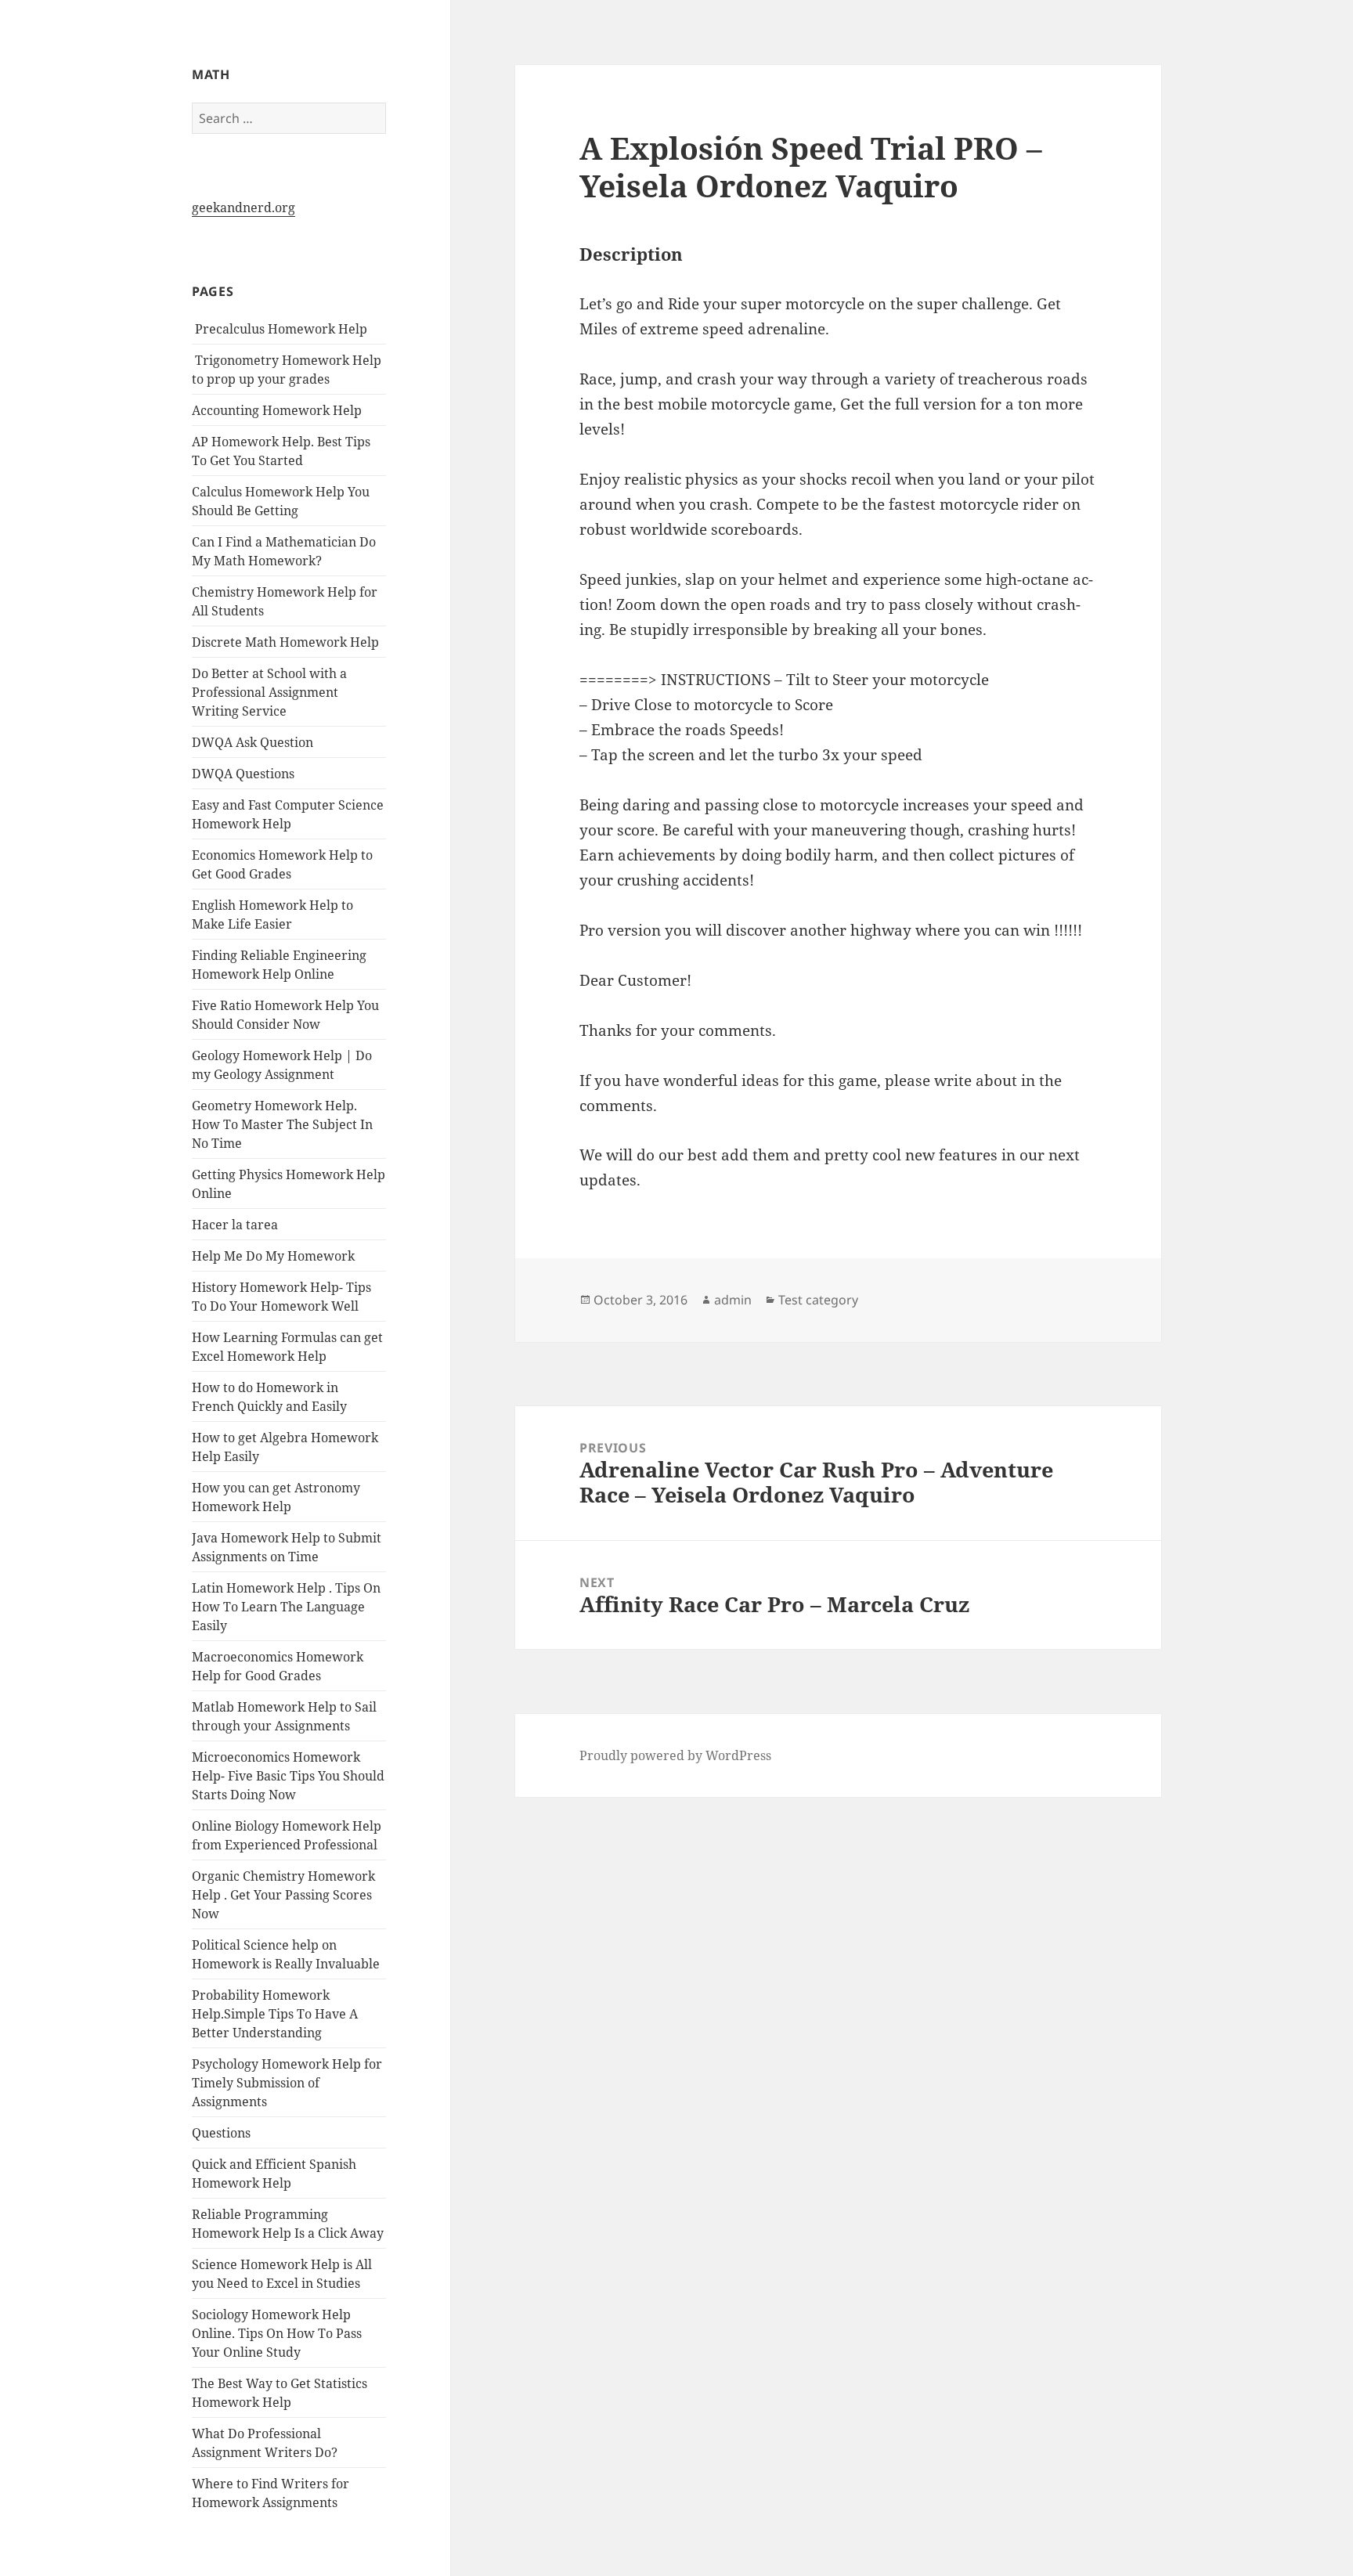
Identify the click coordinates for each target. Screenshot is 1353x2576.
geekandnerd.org (244, 207)
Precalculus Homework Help (280, 329)
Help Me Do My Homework (273, 1256)
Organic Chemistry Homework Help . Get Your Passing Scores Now (283, 1895)
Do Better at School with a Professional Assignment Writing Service (269, 692)
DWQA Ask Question (253, 742)
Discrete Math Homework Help (285, 642)
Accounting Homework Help (277, 410)
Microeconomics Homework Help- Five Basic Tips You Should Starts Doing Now (288, 1776)
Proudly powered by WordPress (675, 1755)
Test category (818, 1300)
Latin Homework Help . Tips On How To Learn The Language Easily (286, 1607)
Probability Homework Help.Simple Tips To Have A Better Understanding (275, 2014)
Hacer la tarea (235, 1225)
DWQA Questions (243, 774)
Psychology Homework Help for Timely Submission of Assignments (287, 2083)
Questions (221, 2133)
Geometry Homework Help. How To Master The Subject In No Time (282, 1124)
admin (733, 1300)
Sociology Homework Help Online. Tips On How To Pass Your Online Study (277, 2333)
